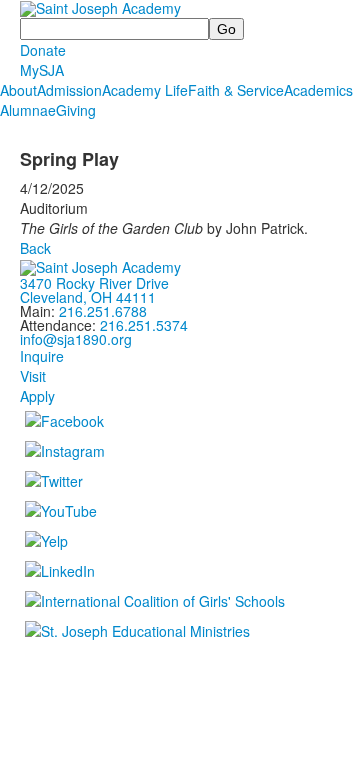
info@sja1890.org (76, 339)
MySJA (42, 70)
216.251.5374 (144, 325)
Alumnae (28, 110)
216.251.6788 (103, 311)
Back (35, 248)
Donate (43, 50)
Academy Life (145, 90)
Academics (318, 90)
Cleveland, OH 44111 (88, 297)
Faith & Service (236, 90)
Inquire (42, 356)
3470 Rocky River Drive (94, 283)
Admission (69, 90)
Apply (37, 396)
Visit (33, 376)
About (18, 90)
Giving (76, 110)
